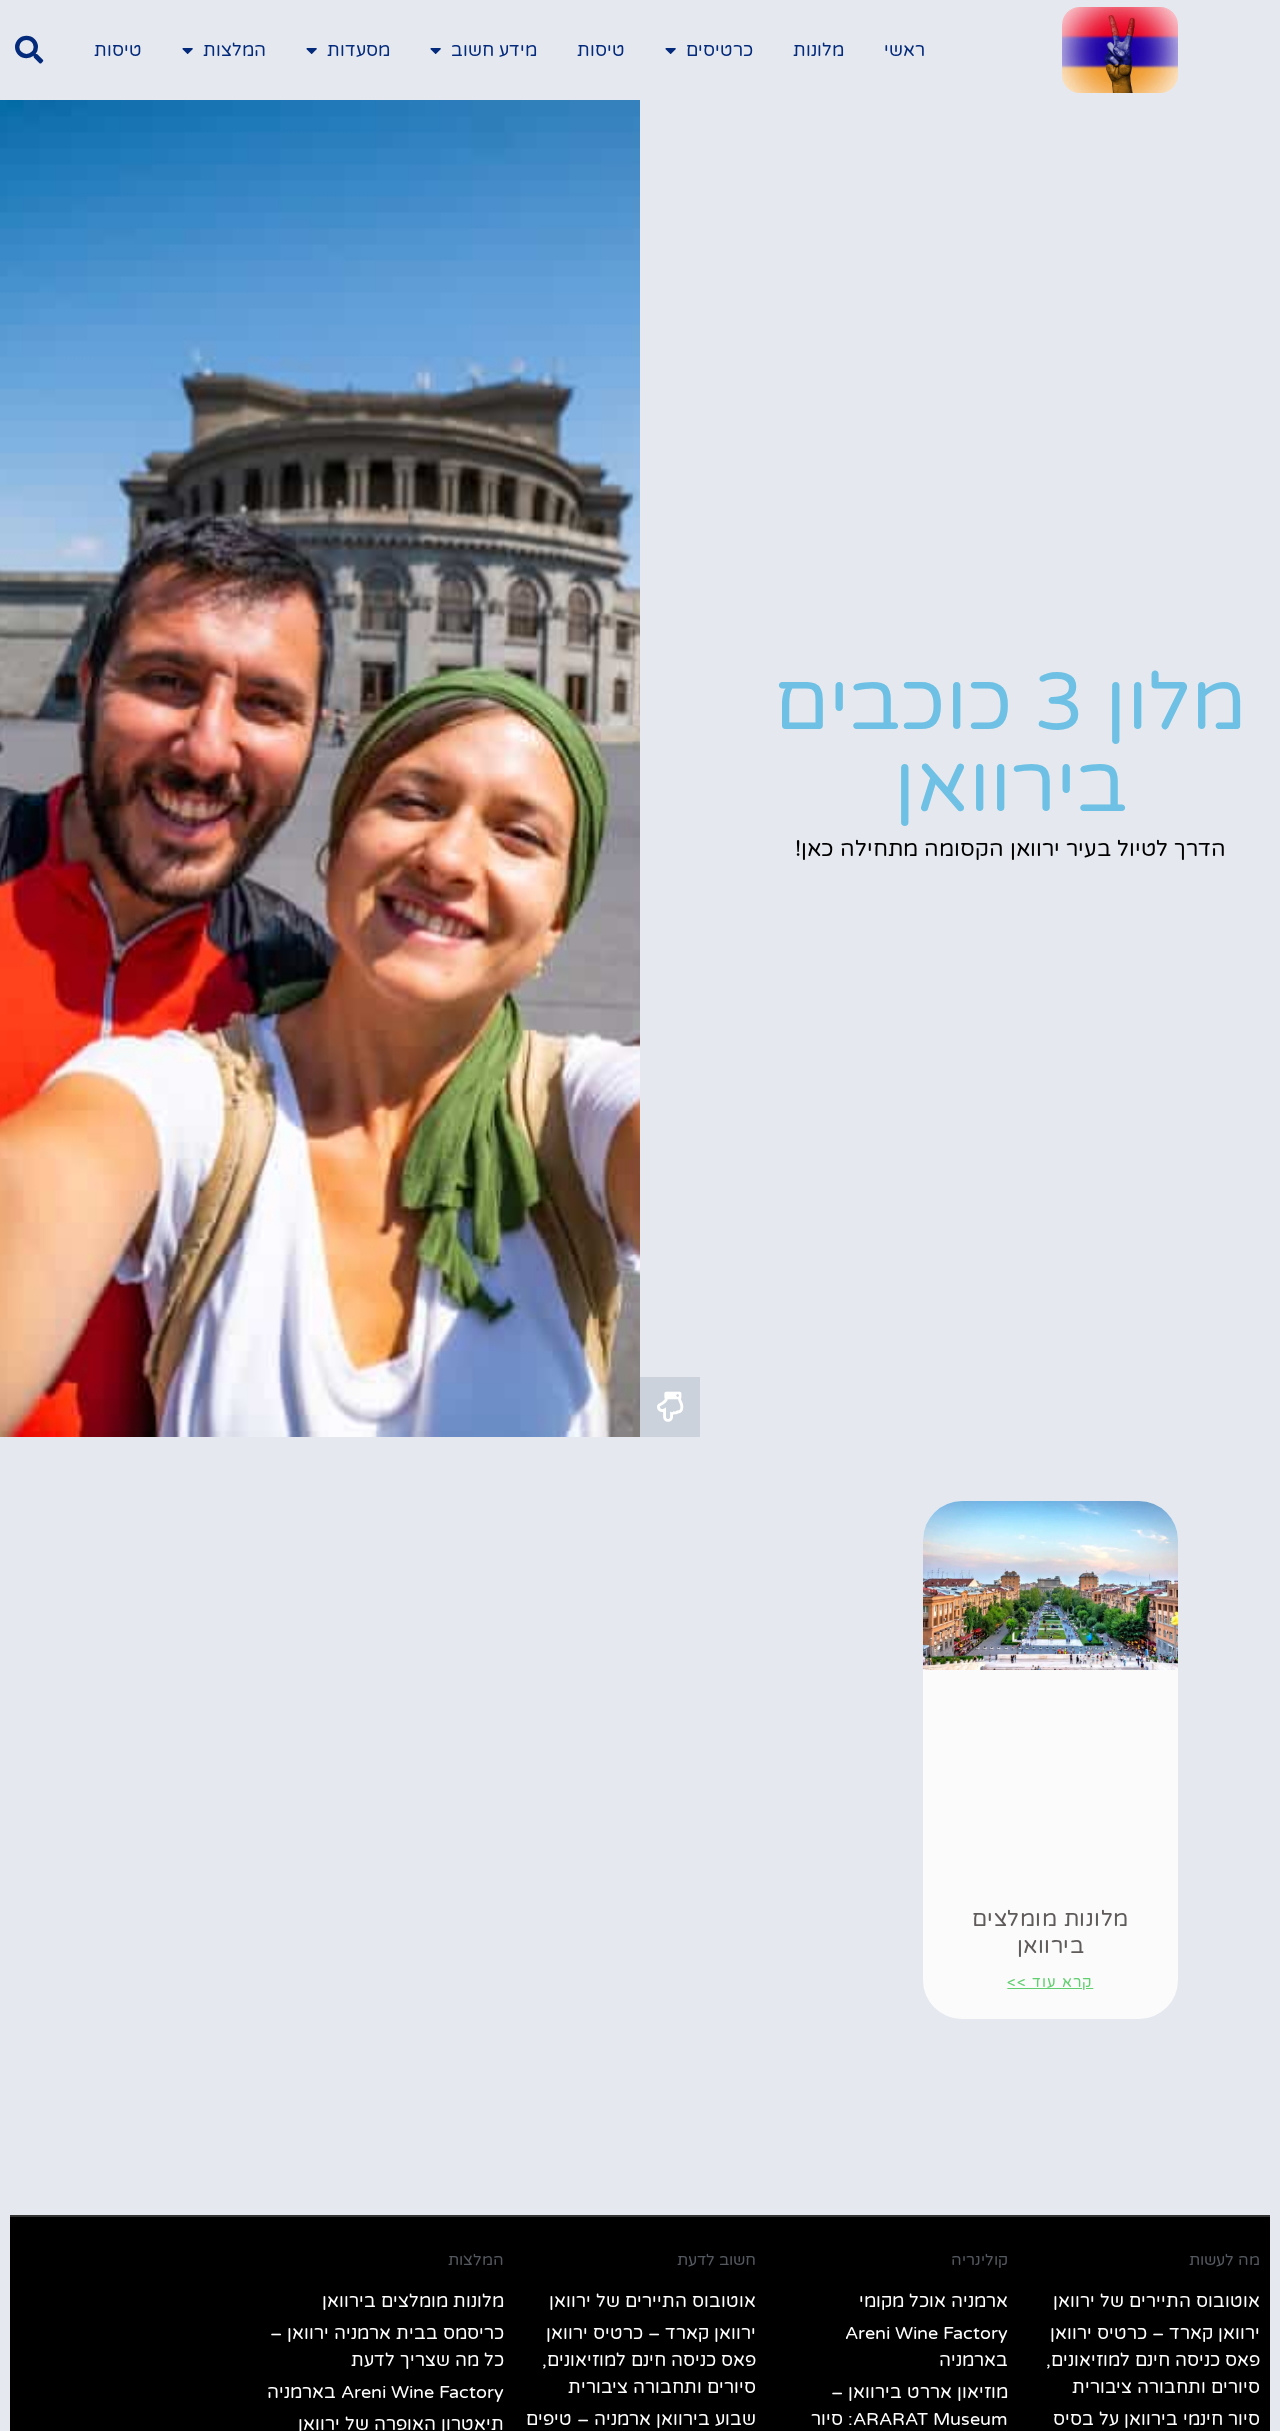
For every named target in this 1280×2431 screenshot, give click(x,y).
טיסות (601, 50)
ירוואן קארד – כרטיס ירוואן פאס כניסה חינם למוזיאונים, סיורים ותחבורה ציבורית (1153, 2360)
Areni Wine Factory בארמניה (385, 2392)
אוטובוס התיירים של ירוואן (1156, 2301)
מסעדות (358, 50)
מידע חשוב (494, 50)
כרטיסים (719, 50)
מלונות (818, 50)
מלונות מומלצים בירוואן (1050, 1932)
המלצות (234, 50)
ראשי (904, 50)
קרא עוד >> (1050, 1982)
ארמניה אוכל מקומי (933, 2301)
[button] (29, 50)
